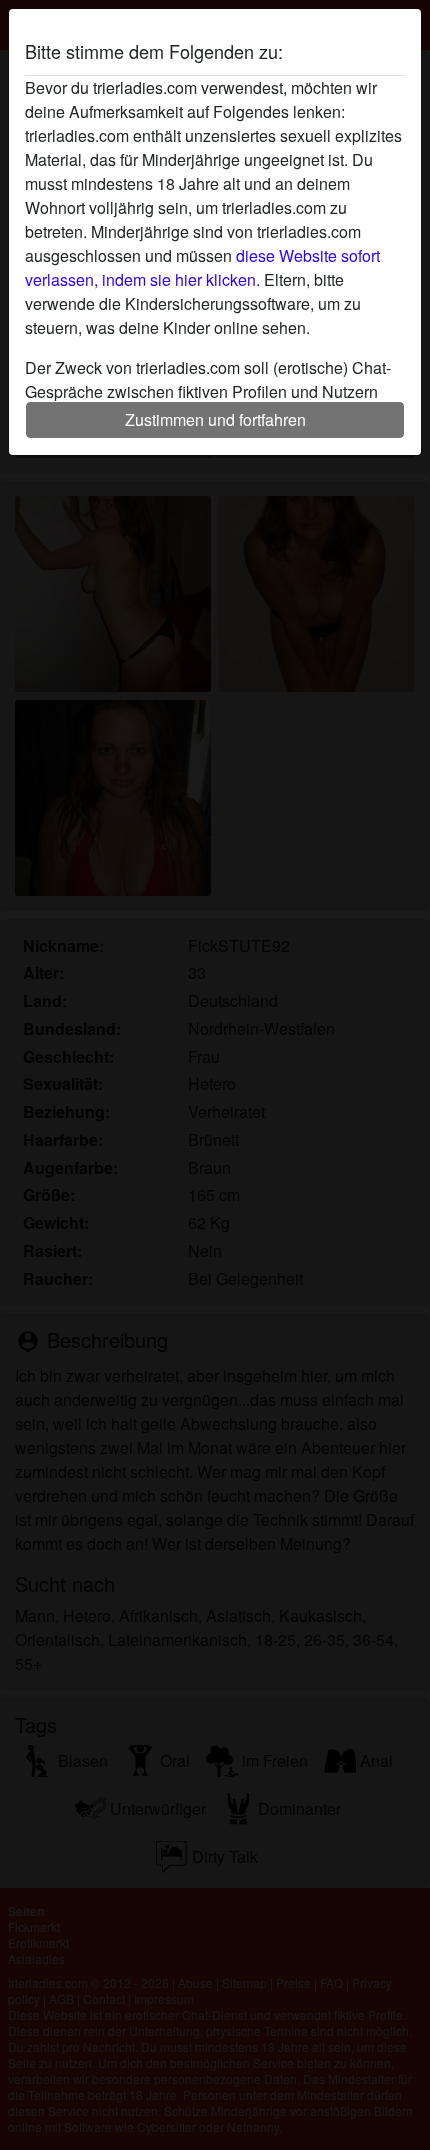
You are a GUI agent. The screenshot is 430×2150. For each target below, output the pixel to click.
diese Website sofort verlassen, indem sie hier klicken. (202, 267)
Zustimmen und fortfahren (215, 419)
